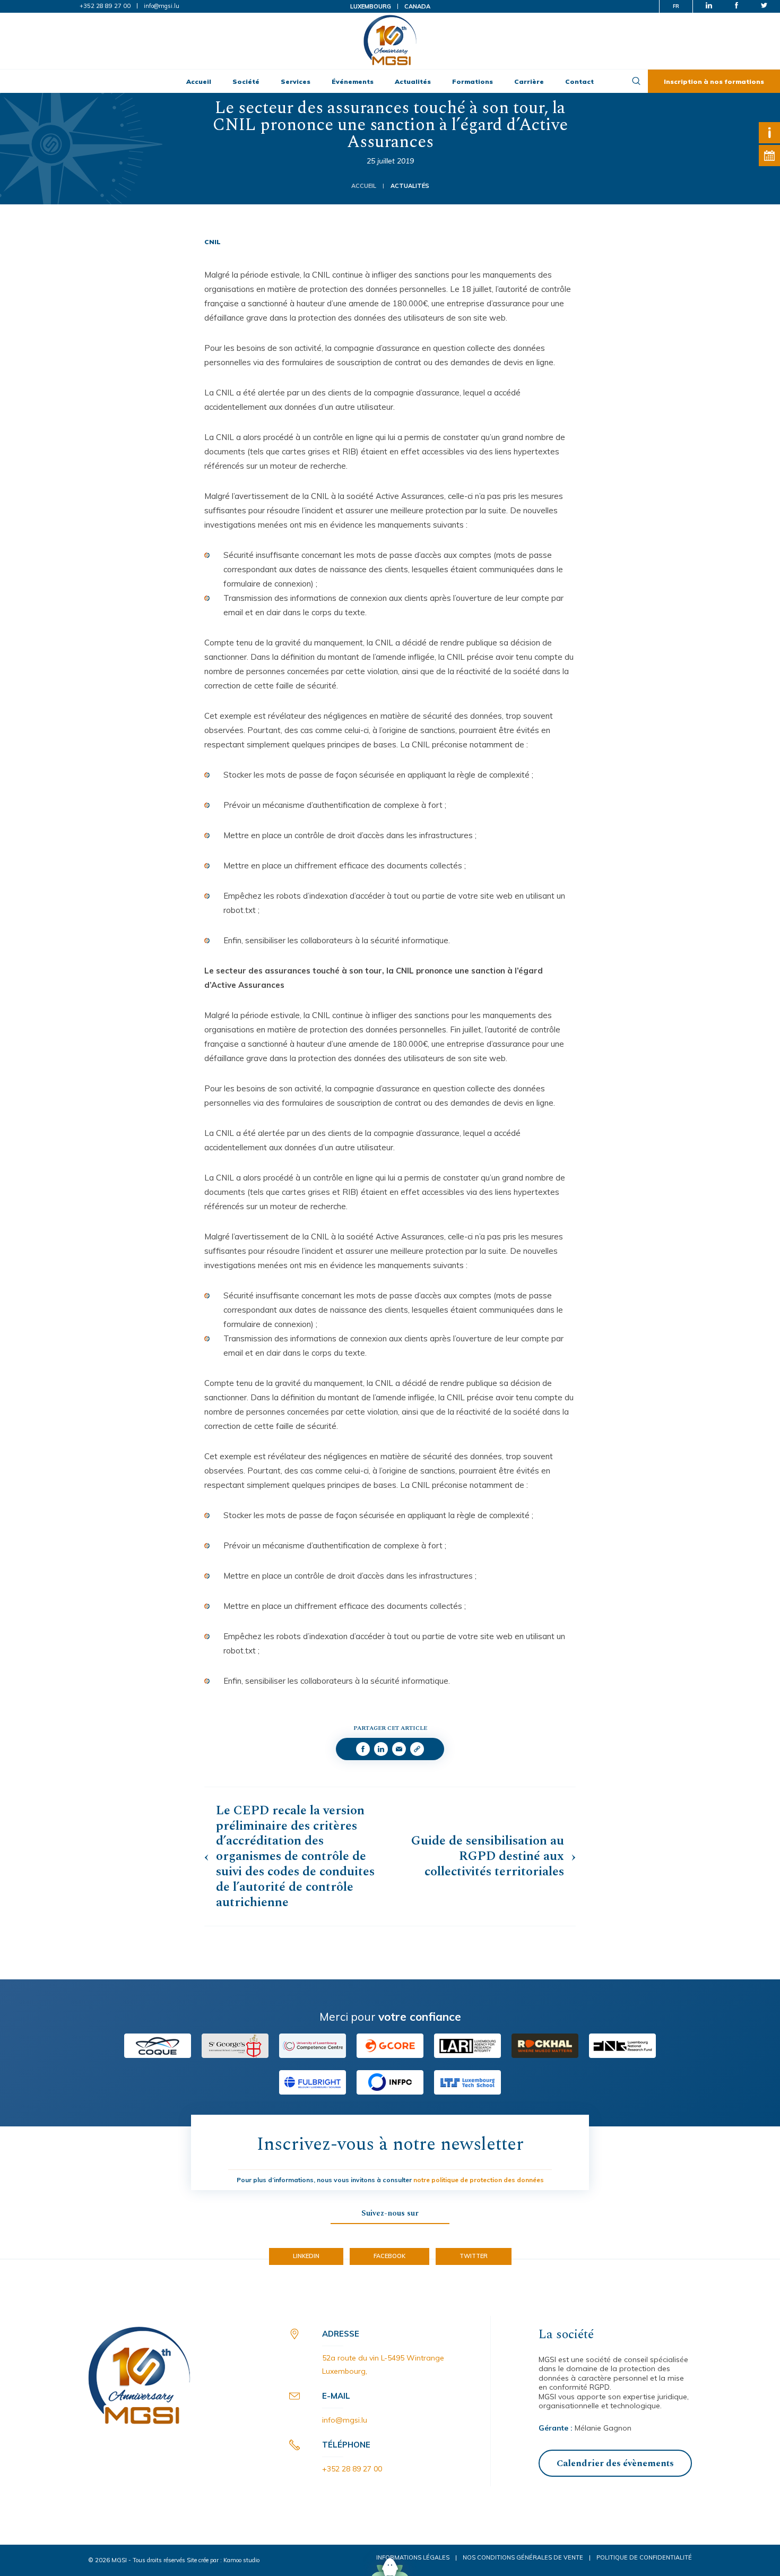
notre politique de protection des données (479, 2180)
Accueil (199, 81)
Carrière (529, 81)
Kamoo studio (241, 2560)
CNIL (213, 242)
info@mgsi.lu (162, 6)
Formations (473, 81)
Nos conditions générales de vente (523, 2557)
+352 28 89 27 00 (105, 6)
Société (246, 81)
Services (296, 81)
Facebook (389, 2256)
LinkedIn (306, 2256)
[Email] (399, 1749)
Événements (353, 81)
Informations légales (413, 2557)
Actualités (413, 81)
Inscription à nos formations (714, 81)
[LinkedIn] (381, 1749)
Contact (579, 81)
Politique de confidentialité (644, 2557)
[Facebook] (363, 1749)
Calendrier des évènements (615, 2463)
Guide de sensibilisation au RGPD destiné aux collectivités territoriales (488, 1856)
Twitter (474, 2256)
